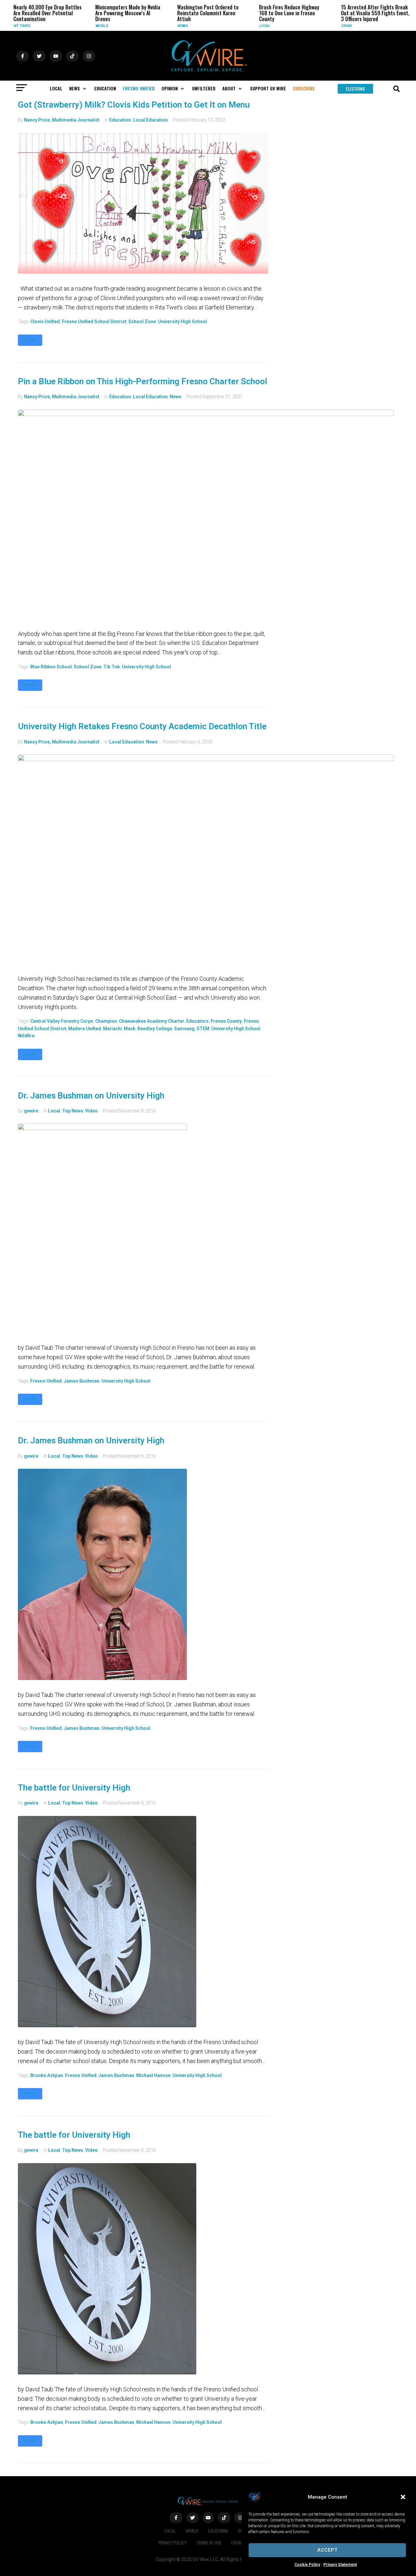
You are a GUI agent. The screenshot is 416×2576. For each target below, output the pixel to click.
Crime (310, 26)
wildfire (26, 1036)
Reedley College (155, 1029)
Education (120, 120)
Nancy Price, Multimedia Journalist (62, 120)
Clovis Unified (45, 322)
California (218, 2531)
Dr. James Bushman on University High (91, 1096)
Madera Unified (85, 1029)
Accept (327, 2550)
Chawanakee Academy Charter (152, 1021)
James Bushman (82, 1381)
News (146, 26)
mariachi (112, 1029)
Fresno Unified (46, 1381)
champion (106, 1021)
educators (197, 1021)
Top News (73, 1111)
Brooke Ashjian (47, 2075)
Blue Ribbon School (51, 667)
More (30, 340)
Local (228, 26)
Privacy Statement (340, 2565)
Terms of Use (209, 2542)
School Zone (142, 322)
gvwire (31, 1111)
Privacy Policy (172, 2542)
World (65, 26)
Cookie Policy (307, 2565)
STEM (203, 1029)
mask (130, 1029)
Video (91, 1111)
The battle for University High (74, 1788)
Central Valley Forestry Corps (62, 1021)
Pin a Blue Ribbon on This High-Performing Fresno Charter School (143, 381)
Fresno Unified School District (94, 322)
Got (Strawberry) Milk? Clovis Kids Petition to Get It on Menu (134, 105)
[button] (403, 2497)
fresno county (226, 1021)
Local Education (150, 120)
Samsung (184, 1029)
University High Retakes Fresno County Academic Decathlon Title (142, 726)
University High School (182, 322)
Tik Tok (112, 667)
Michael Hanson (153, 2075)
